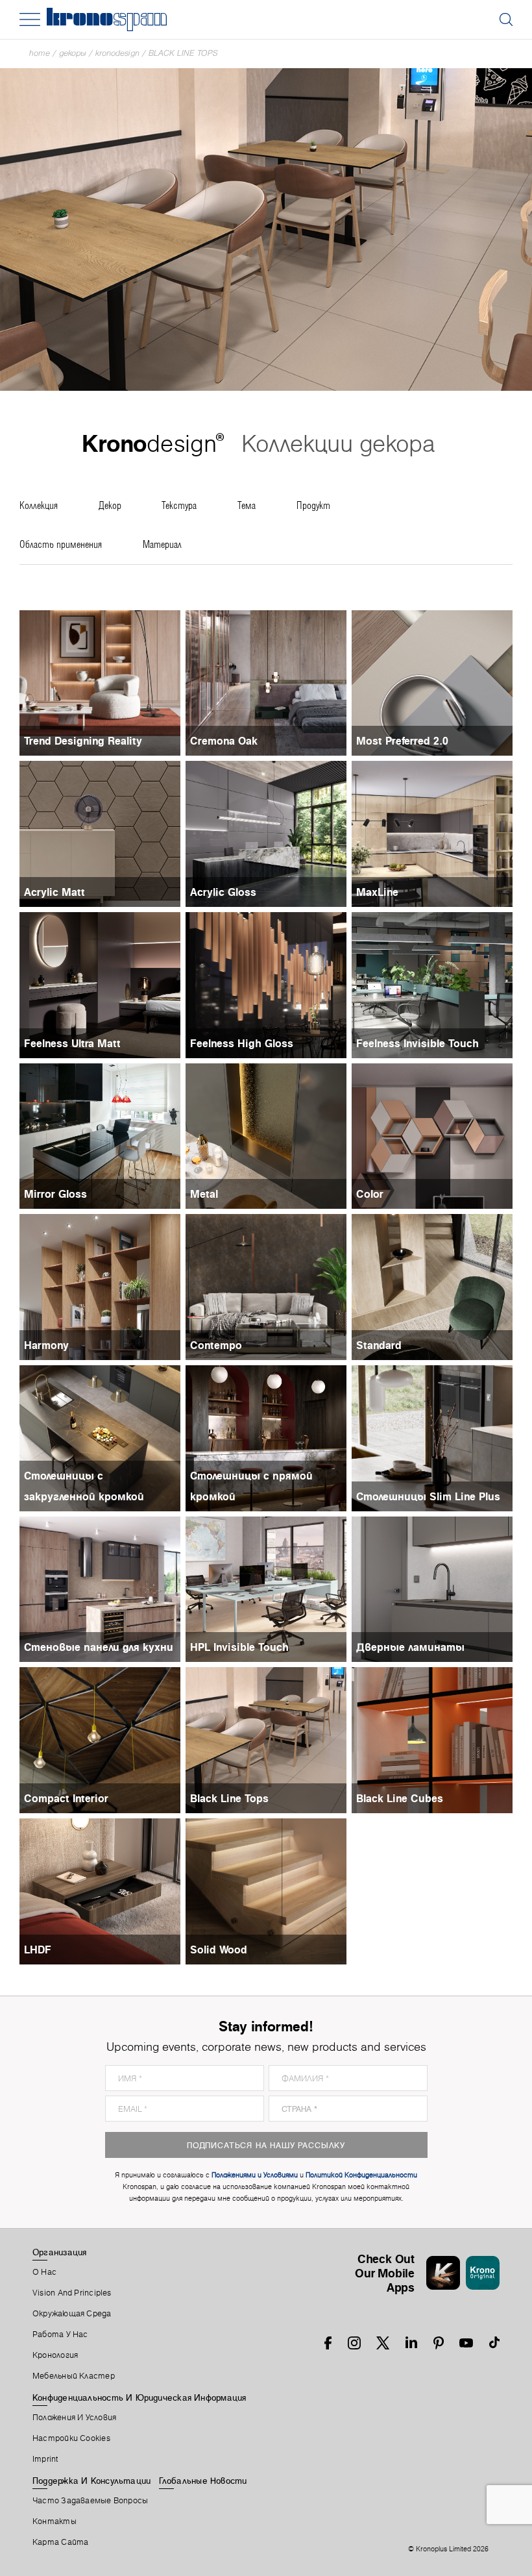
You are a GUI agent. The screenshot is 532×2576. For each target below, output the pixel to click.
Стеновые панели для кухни (99, 1647)
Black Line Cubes (400, 1798)
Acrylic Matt (54, 892)
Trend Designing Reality (83, 741)
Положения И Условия (74, 2418)
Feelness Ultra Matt (72, 1043)
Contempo (216, 1345)
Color (370, 1194)
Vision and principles (72, 2293)
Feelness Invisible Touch (417, 1043)
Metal (204, 1194)
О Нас (44, 2272)
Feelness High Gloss (242, 1043)
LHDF (38, 1950)
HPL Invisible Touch (239, 1647)
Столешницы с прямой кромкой (251, 1486)
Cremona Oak (224, 741)
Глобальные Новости (203, 2481)
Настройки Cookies (71, 2438)
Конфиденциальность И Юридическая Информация (139, 2397)
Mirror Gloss (55, 1194)
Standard (379, 1345)
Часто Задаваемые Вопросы (90, 2501)
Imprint (45, 2459)
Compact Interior (66, 1798)
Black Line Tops (183, 53)
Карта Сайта (60, 2542)
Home (40, 53)
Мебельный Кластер (74, 2376)
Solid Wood (219, 1950)
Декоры (73, 53)
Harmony (46, 1345)
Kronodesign (117, 53)
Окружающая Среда (72, 2314)
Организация (59, 2252)
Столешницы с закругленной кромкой (84, 1486)
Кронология (55, 2355)
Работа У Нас (60, 2334)
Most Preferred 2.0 (402, 741)
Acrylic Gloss (223, 892)
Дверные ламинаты (410, 1647)
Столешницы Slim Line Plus (428, 1496)
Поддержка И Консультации (91, 2481)
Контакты (54, 2521)
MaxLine (377, 892)
